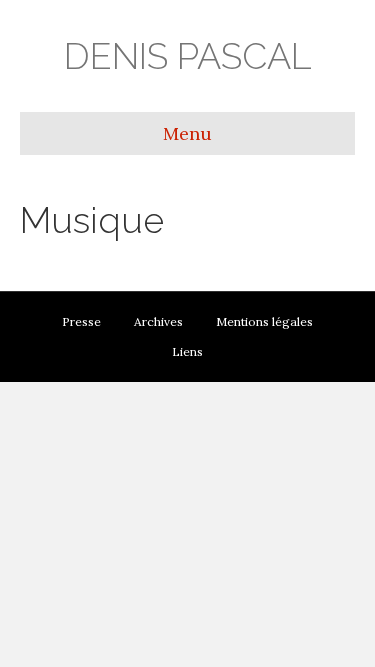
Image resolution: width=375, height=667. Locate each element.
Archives (158, 321)
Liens (187, 351)
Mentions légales (264, 321)
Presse (81, 321)
